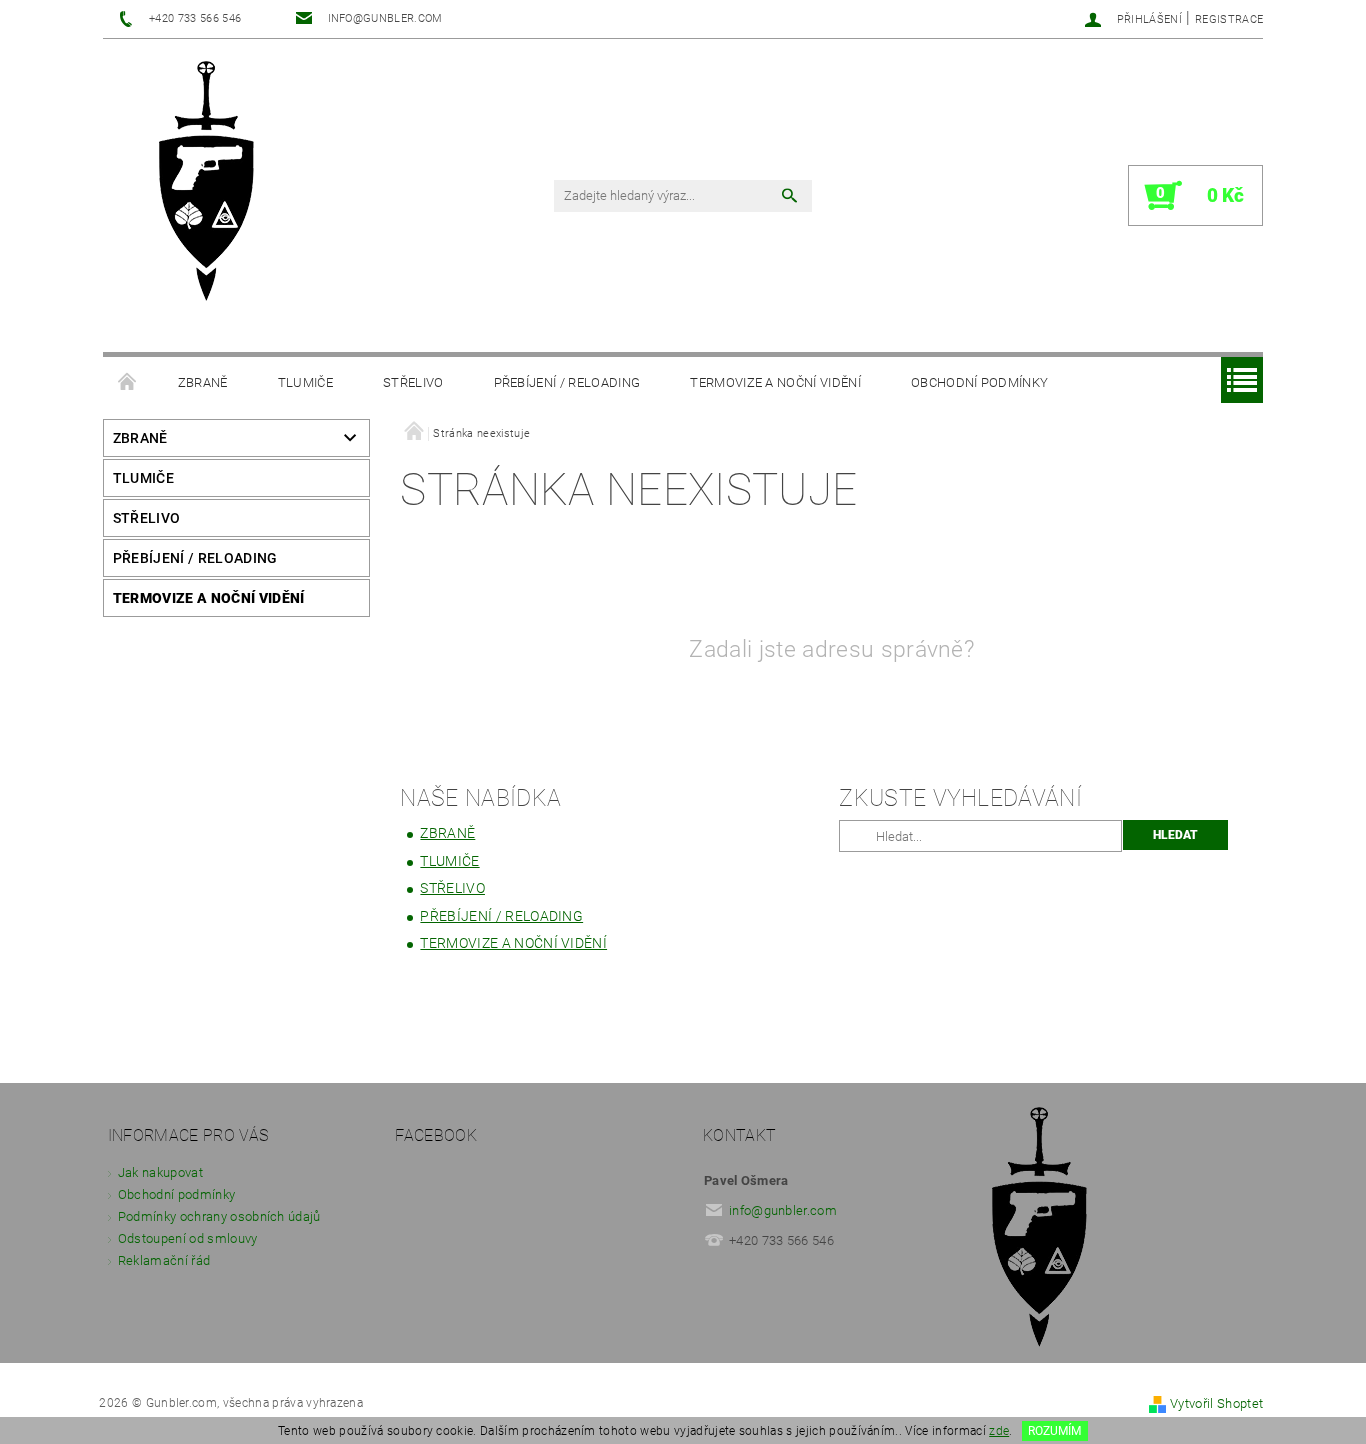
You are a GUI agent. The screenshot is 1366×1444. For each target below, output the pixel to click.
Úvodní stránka (128, 383)
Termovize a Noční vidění (775, 382)
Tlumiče (305, 382)
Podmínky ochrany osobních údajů (219, 1216)
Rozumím (1054, 1431)
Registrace (1229, 19)
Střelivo (413, 382)
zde (999, 1431)
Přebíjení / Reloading (567, 382)
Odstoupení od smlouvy (188, 1238)
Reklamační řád (164, 1260)
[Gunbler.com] (214, 183)
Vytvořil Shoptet (1216, 1403)
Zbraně (203, 382)
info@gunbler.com (783, 1210)
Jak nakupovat (160, 1172)
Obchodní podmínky (979, 382)
